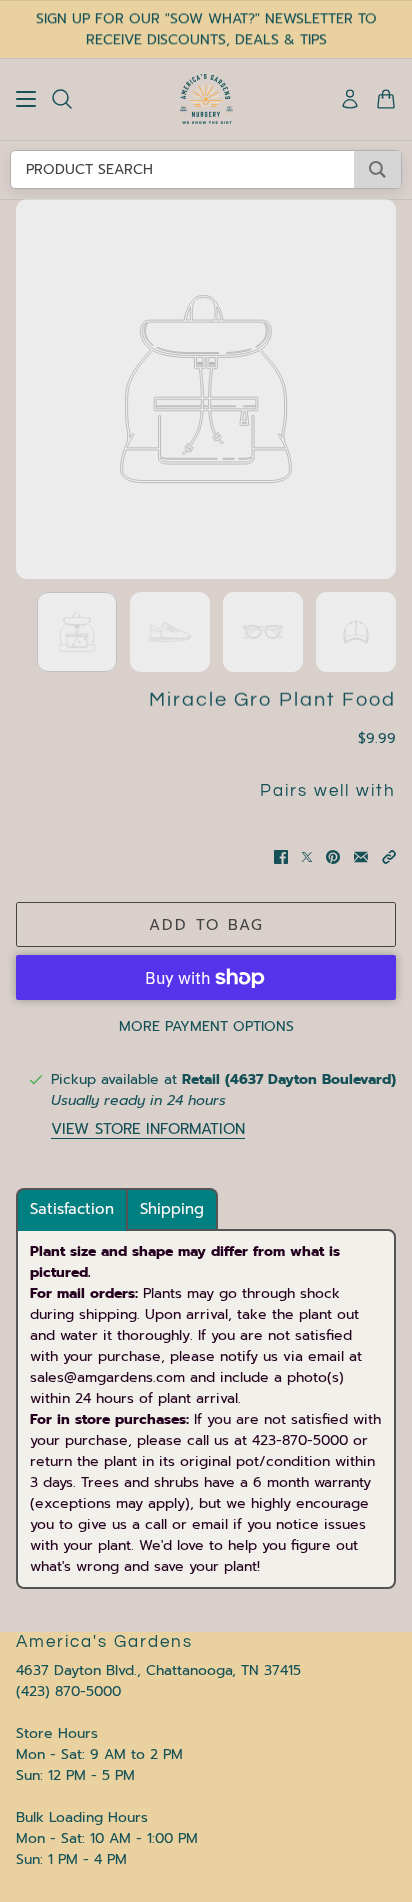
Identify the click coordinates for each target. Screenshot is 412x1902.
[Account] (350, 99)
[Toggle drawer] (26, 99)
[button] (389, 857)
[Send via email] (361, 857)
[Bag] (386, 99)
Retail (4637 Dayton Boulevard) (289, 1079)
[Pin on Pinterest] (333, 857)
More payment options (206, 1026)
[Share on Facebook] (281, 857)
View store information (148, 1129)
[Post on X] (307, 857)
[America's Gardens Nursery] (206, 99)
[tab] (72, 1209)
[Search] (62, 99)
